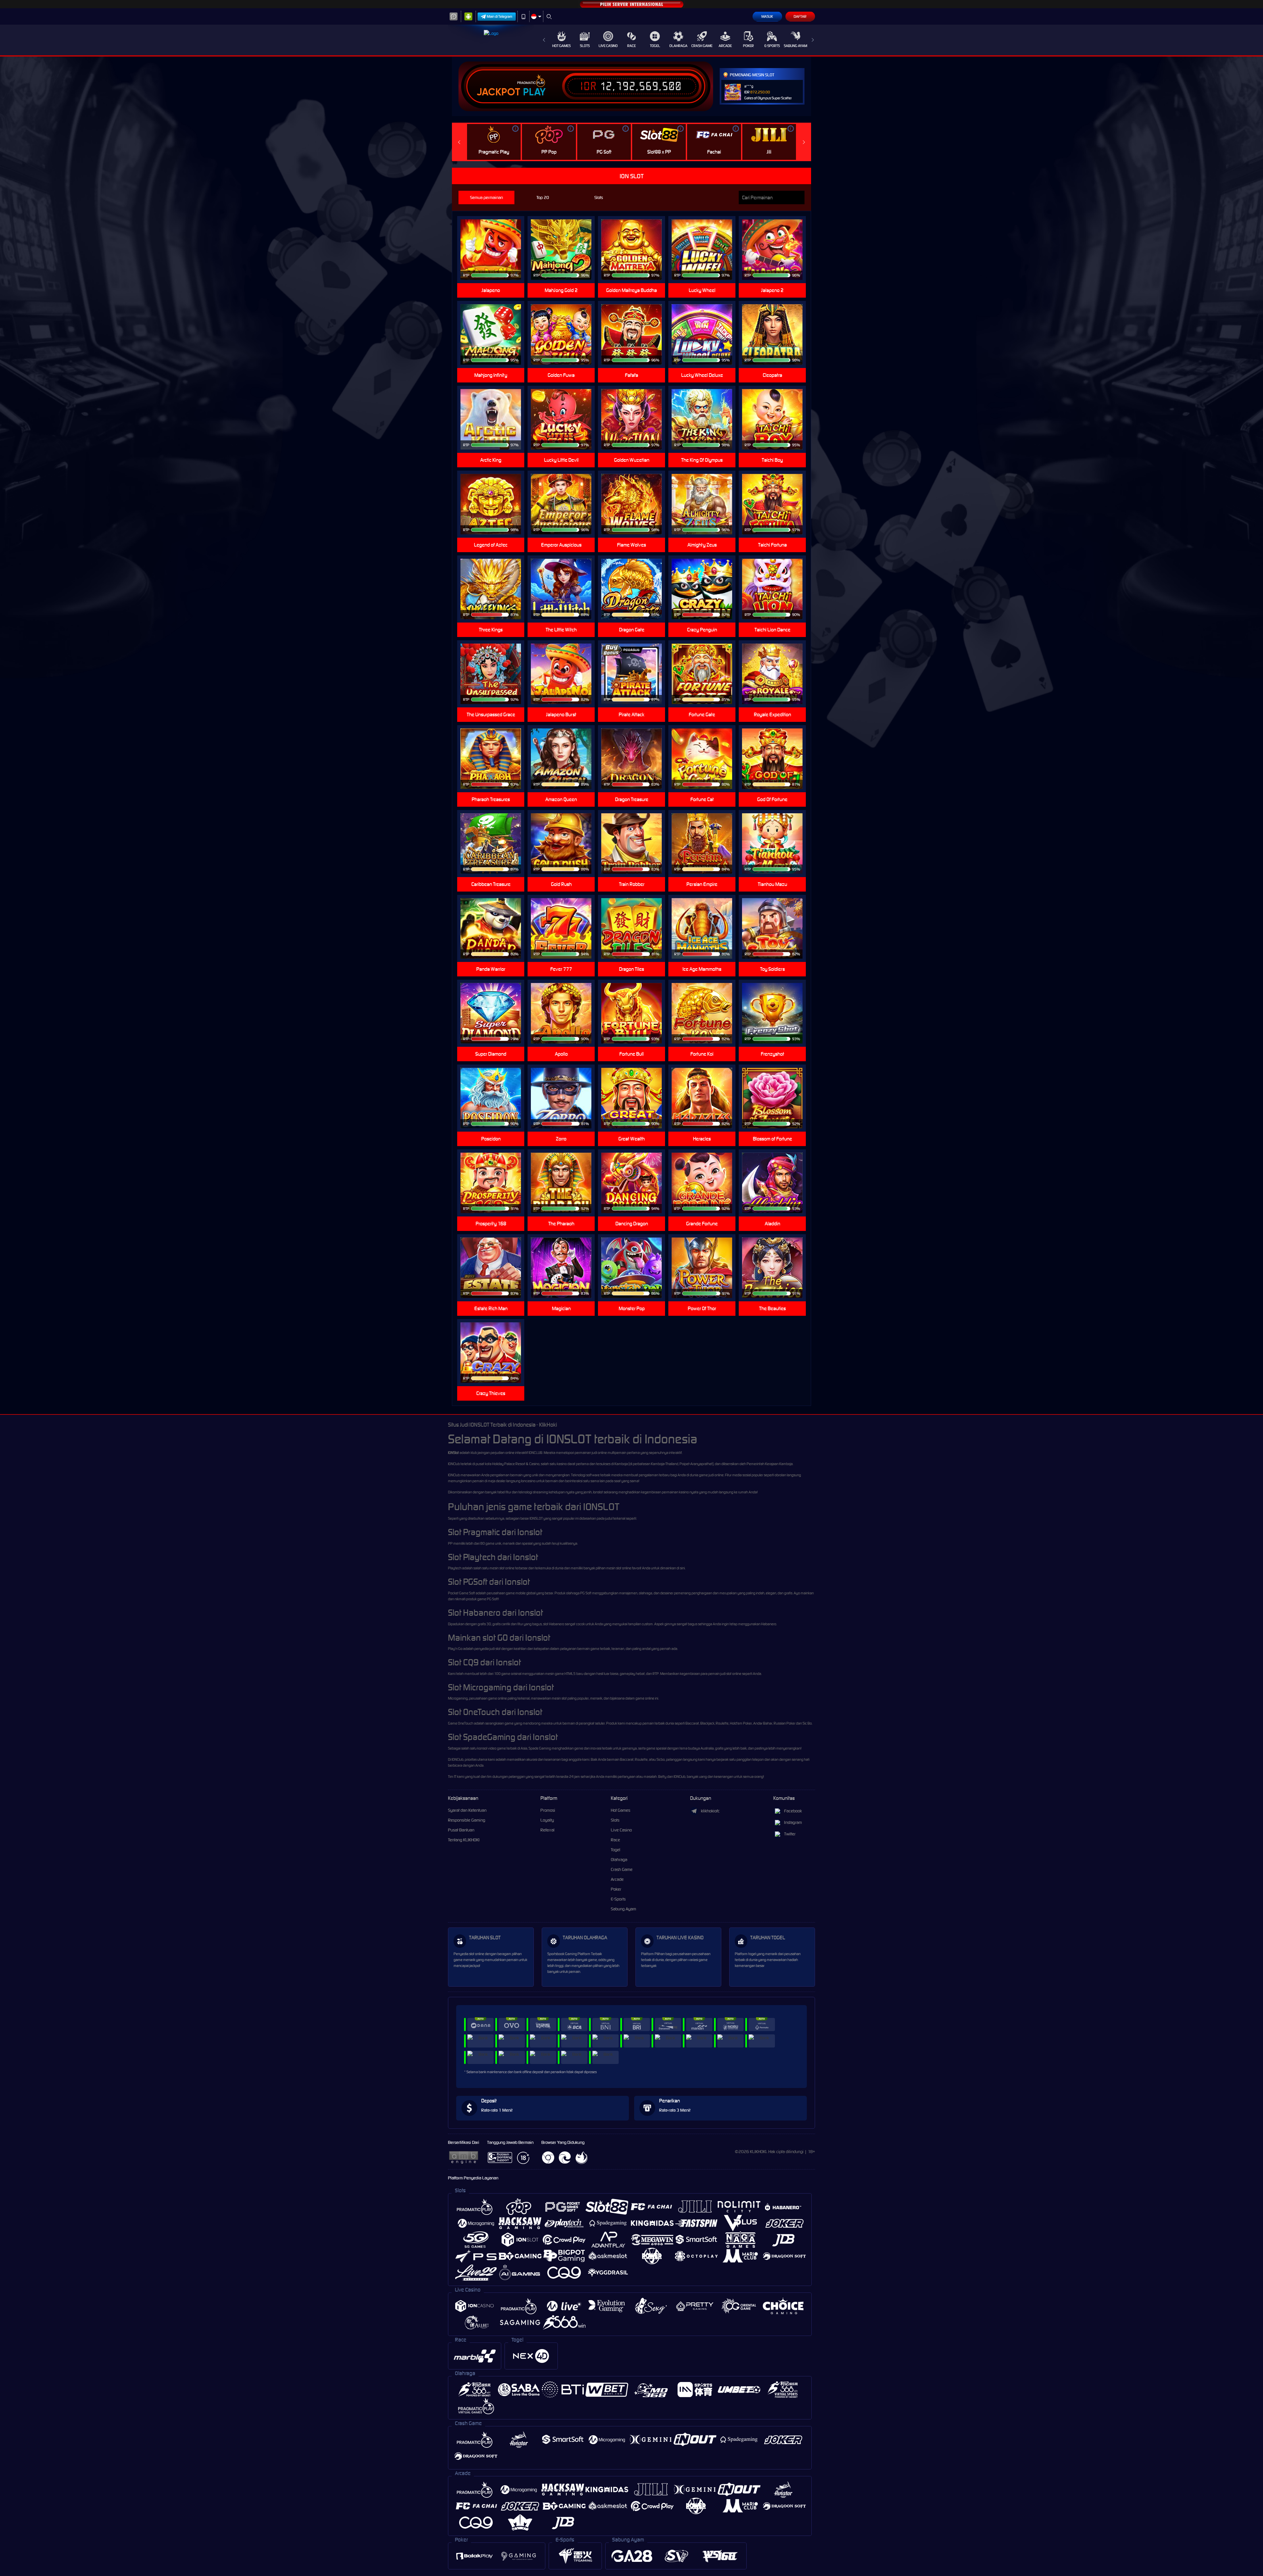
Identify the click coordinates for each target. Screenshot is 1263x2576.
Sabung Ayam (795, 46)
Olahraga (678, 46)
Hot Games (561, 46)
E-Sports (772, 46)
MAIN (636, 419)
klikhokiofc (710, 1811)
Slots (585, 46)
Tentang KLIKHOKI (464, 1840)
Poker (748, 46)
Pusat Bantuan (461, 1830)
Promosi (548, 1810)
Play (534, 92)
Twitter (790, 1834)
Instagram (793, 1822)
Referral (547, 1830)
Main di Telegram (500, 16)
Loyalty (547, 1820)
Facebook (793, 1811)
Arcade (725, 46)
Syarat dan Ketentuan (467, 1810)
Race (631, 46)
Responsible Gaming (467, 1820)
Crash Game (702, 46)
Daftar (800, 16)
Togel (655, 46)
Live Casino (608, 46)
